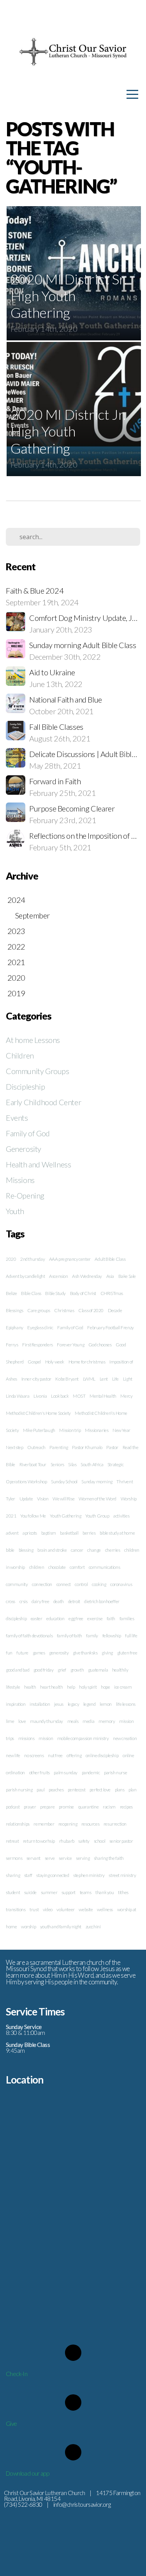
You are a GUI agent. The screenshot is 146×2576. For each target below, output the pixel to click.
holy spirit (88, 1687)
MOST (79, 1396)
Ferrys (12, 1345)
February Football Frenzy (110, 1327)
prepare (47, 1807)
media (88, 1721)
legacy (74, 1704)
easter (37, 1618)
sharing (13, 1875)
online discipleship (102, 1755)
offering (74, 1755)
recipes (126, 1807)
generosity (59, 1653)
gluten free (127, 1653)
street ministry (122, 1875)
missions (26, 1738)
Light (128, 1379)
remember (44, 1824)
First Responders (38, 1345)
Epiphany (15, 1327)
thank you (105, 1892)
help (71, 1687)
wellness (105, 1909)
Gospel (34, 1362)
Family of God (28, 1133)
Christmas (64, 1310)
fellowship (112, 1636)
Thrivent (125, 1482)
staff (28, 1875)
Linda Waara (18, 1396)
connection (42, 1584)
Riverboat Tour (33, 1464)
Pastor (112, 1447)
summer (49, 1892)
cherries (113, 1550)
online (128, 1755)
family (92, 1636)
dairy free (40, 1601)
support (69, 1892)
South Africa (92, 1464)
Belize (11, 1293)
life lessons (126, 1704)
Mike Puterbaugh (39, 1430)
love (22, 1721)
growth (77, 1670)
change (94, 1550)
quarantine (89, 1807)
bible (10, 1550)
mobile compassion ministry (83, 1738)
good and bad (18, 1670)
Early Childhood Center (43, 1102)
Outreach (36, 1447)
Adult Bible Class (110, 1259)
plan (132, 1790)
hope (105, 1687)
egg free (76, 1618)
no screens (34, 1755)
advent (12, 1533)
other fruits (40, 1773)
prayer (30, 1807)
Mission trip (70, 1430)
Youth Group (97, 1516)
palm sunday (66, 1773)
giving (107, 1653)
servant (33, 1858)
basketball (69, 1533)
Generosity (24, 1149)
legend (90, 1704)
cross (11, 1601)
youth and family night (61, 1927)
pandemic (91, 1773)
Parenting (59, 1447)
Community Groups (38, 1071)
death (59, 1601)
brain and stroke (52, 1550)
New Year (121, 1430)
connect (64, 1584)
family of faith (69, 1636)
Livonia (40, 1396)
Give (11, 2424)
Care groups (39, 1310)
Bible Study (55, 1293)
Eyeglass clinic (40, 1327)
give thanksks (85, 1653)
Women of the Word (98, 1499)
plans (120, 1790)
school (100, 1841)
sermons (14, 1858)
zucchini (93, 1927)
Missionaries (97, 1430)
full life (131, 1636)
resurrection (115, 1824)
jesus (59, 1704)
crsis (24, 1601)
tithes (123, 1892)
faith (111, 1618)
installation (40, 1704)
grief (62, 1670)
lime (10, 1721)
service (65, 1858)
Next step (14, 1447)
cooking (99, 1584)
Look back (60, 1396)
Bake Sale (127, 1276)
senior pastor (121, 1841)
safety (84, 1841)
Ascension (58, 1276)
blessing (26, 1550)
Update (26, 1499)
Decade (115, 1310)
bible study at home (117, 1533)
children (37, 1567)
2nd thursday (33, 1259)
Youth (15, 1211)
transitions (16, 1909)
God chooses (100, 1345)
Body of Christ (83, 1293)
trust (34, 1909)
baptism (49, 1533)
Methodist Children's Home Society (38, 1413)
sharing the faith (109, 1858)
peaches (56, 1790)
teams (86, 1892)
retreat (12, 1841)
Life (115, 1379)
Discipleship (25, 1086)
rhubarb (67, 1841)
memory (107, 1721)
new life (13, 1755)
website (86, 1909)
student (13, 1892)
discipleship (16, 1618)
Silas (72, 1464)
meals (73, 1721)
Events (17, 1118)
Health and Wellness (38, 1164)
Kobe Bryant (67, 1379)
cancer (77, 1550)
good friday (44, 1670)
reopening (68, 1824)
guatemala (98, 1670)
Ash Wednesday (87, 1276)
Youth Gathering (65, 1516)
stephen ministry (89, 1875)
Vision (43, 1499)
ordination (15, 1773)
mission (46, 1738)
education (55, 1618)
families (127, 1618)
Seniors (57, 1464)
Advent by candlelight (26, 1276)
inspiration (16, 1704)
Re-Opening (25, 1195)
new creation (125, 1738)
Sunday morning (97, 1482)
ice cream (123, 1687)
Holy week (55, 1362)
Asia (110, 1276)
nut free (55, 1755)
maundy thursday (47, 1721)
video (48, 1909)
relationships (18, 1824)
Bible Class (31, 1293)
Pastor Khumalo (87, 1447)
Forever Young (70, 1345)
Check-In (17, 2374)
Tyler (11, 1499)
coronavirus (121, 1584)
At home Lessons (33, 1040)
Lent (104, 1379)
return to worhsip (39, 1841)
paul (40, 1790)
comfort (77, 1567)
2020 (11, 1259)
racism (109, 1807)
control (81, 1584)
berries (89, 1533)
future (22, 1653)
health (30, 1687)
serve (50, 1858)
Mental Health (103, 1396)
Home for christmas (87, 1362)
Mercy (126, 1396)
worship (28, 1927)
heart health (51, 1687)
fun (9, 1653)
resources (90, 1824)
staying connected (53, 1875)
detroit (74, 1601)
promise (66, 1807)
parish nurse (115, 1773)
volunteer (65, 1909)
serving (83, 1858)
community (17, 1584)
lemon (106, 1704)
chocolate (57, 1567)
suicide (30, 1892)
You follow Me (33, 1516)
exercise (95, 1618)
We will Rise (63, 1499)
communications (104, 1567)
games (39, 1653)
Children (20, 1055)
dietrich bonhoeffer (102, 1601)
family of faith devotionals (29, 1636)
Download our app (27, 2473)
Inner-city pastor (36, 1379)
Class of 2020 (91, 1310)
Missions (20, 1180)
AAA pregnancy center (70, 1259)
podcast (13, 1807)
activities (121, 1516)
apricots (30, 1533)
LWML (89, 1379)
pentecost (77, 1790)
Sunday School (64, 1482)
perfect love (100, 1790)
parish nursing (19, 1790)
